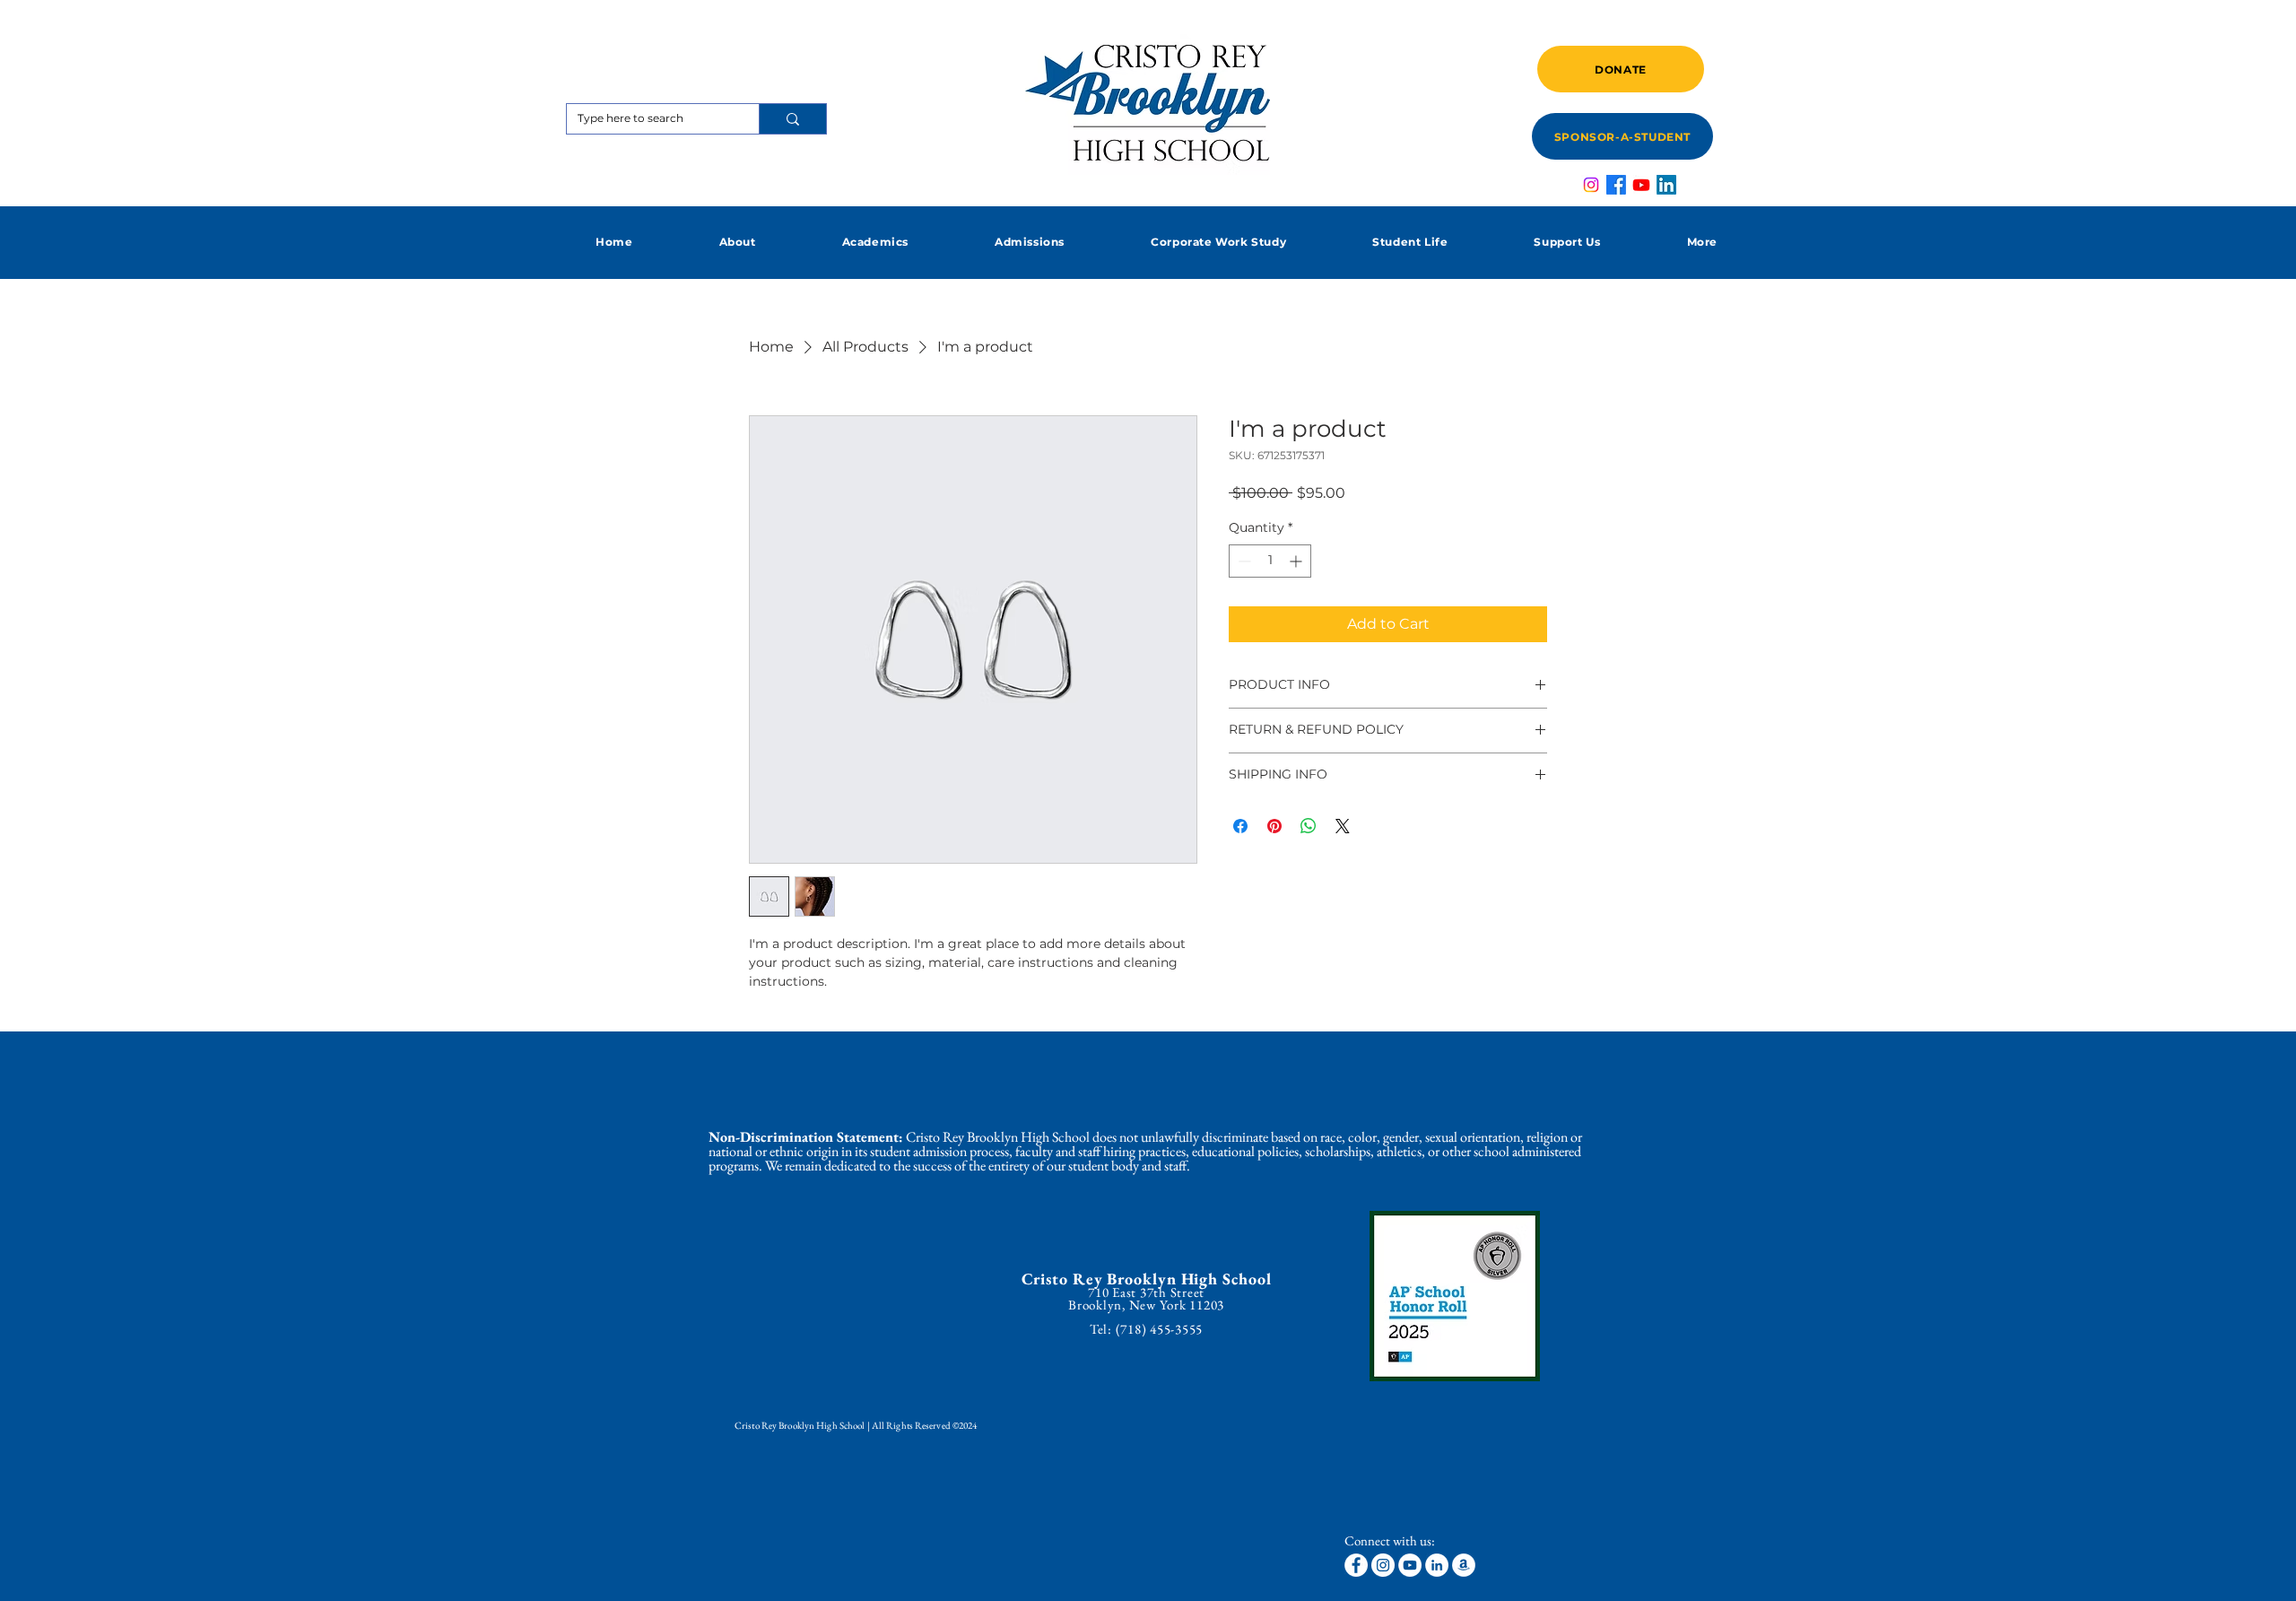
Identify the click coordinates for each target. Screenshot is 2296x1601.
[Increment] (1297, 561)
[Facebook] (1616, 185)
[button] (737, 242)
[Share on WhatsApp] (1309, 826)
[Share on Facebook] (1240, 826)
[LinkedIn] (1666, 185)
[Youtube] (1641, 185)
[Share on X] (1343, 826)
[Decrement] (1243, 561)
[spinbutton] (1270, 561)
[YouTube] (1410, 1565)
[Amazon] (1464, 1565)
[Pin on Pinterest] (1274, 826)
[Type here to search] (792, 119)
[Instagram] (1591, 185)
